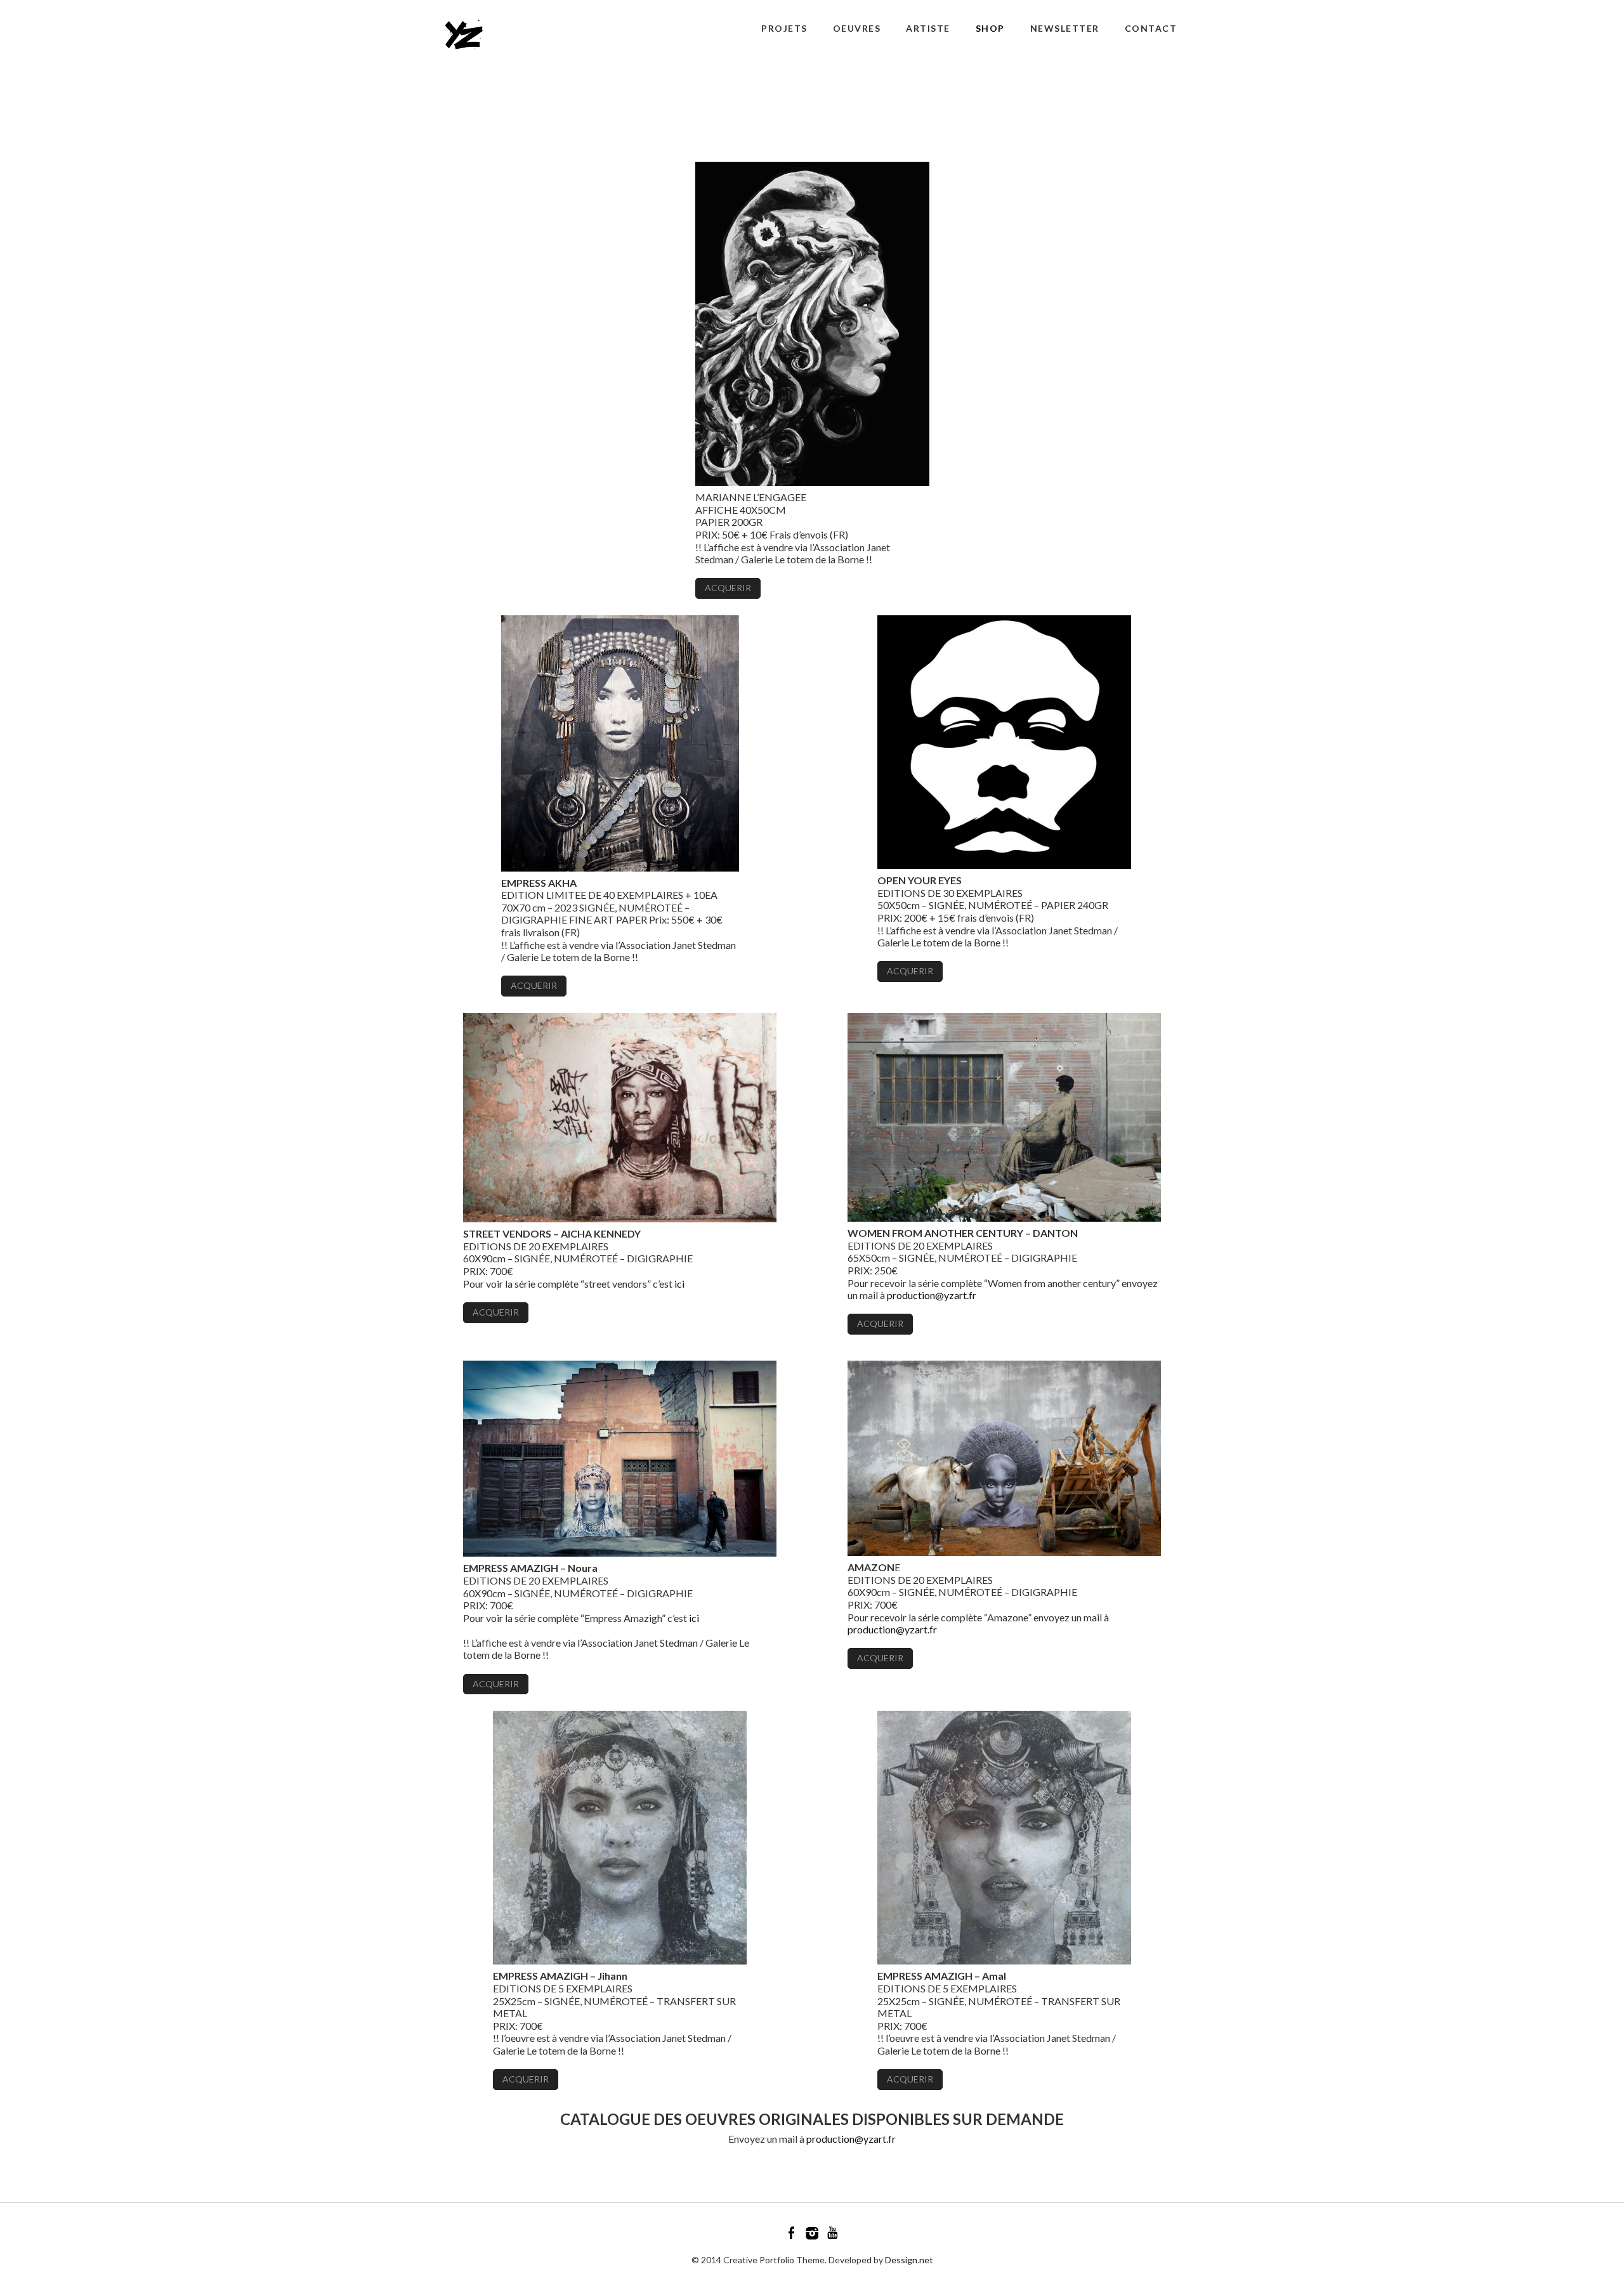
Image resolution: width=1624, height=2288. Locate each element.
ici (679, 1284)
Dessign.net (909, 2260)
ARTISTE (928, 28)
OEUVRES (857, 28)
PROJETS (784, 28)
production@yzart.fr (932, 1295)
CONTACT (1151, 28)
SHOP (990, 28)
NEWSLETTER (1065, 28)
